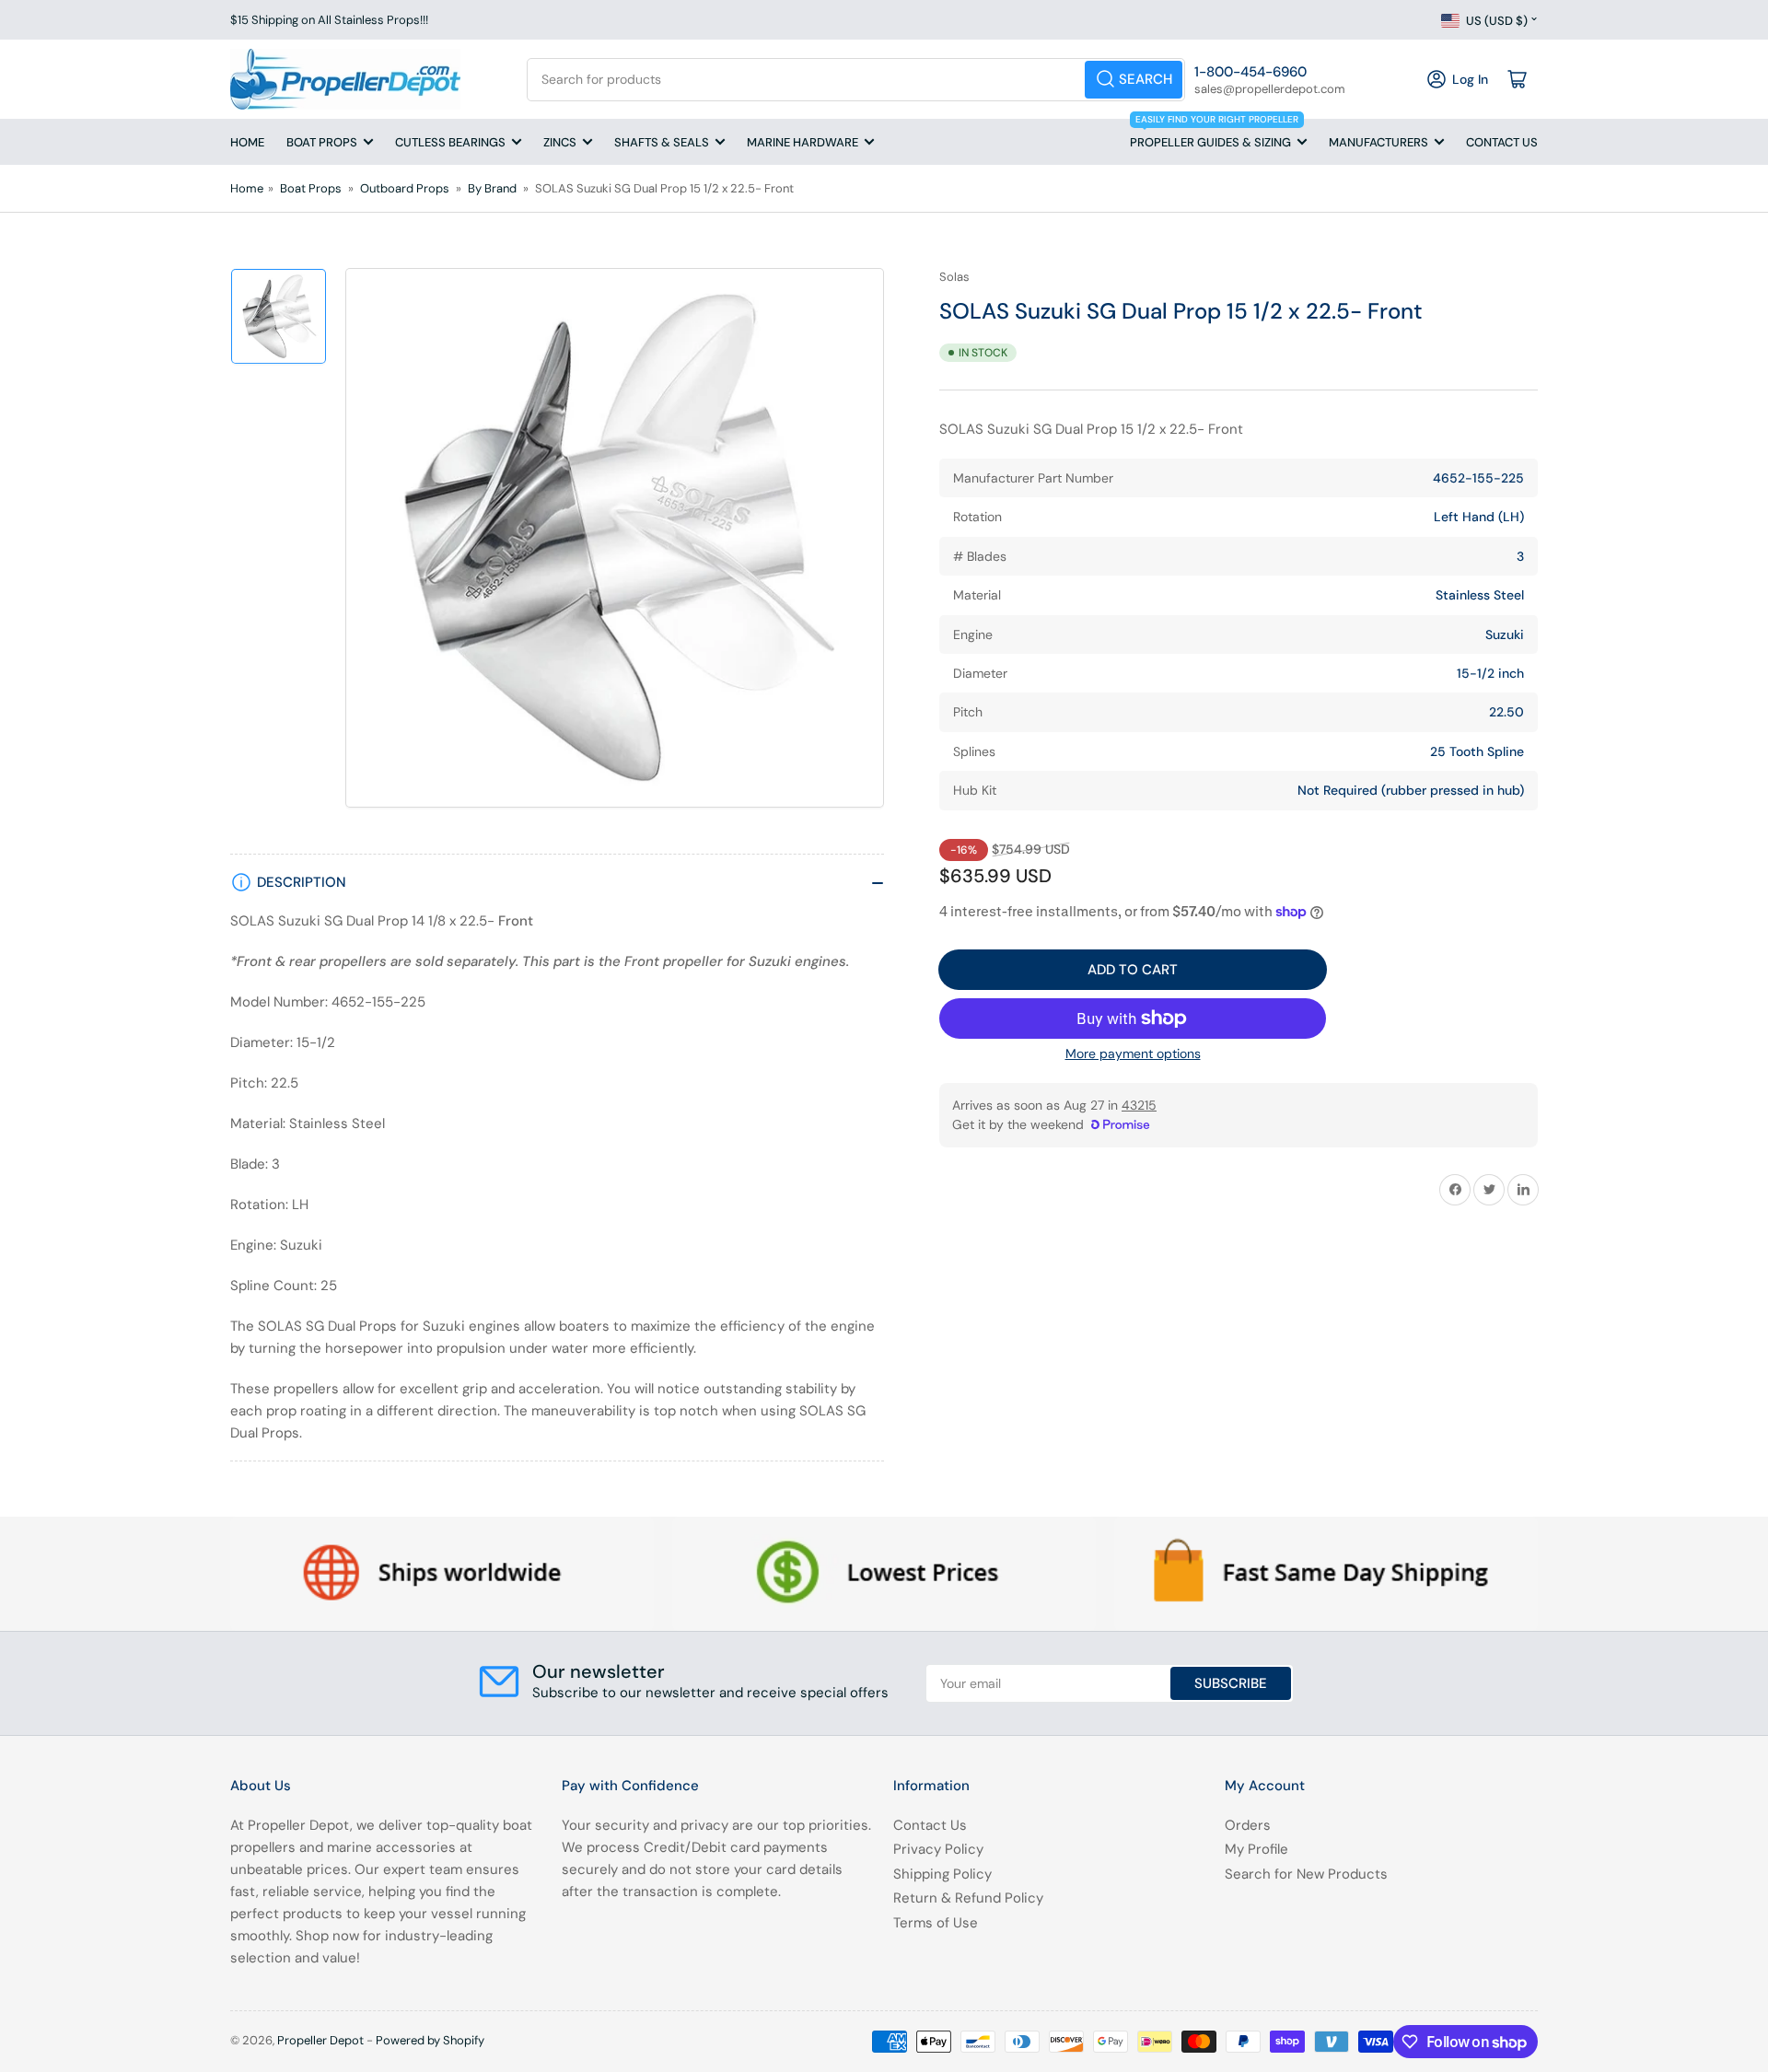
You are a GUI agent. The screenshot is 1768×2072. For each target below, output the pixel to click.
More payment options (1133, 1053)
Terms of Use (936, 1923)
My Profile (1256, 1849)
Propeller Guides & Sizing (1214, 134)
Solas (954, 277)
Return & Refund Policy (968, 1898)
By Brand (492, 188)
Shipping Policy (942, 1874)
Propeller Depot (320, 2040)
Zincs (560, 142)
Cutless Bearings (450, 142)
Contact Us (1502, 142)
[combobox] (856, 80)
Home (247, 142)
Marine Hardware (803, 142)
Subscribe (1231, 1683)
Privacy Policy (938, 1849)
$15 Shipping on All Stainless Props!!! (329, 20)
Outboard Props (405, 188)
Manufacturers (1378, 142)
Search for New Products (1306, 1874)
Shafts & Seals (662, 142)
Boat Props (322, 142)
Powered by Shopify (430, 2040)
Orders (1248, 1825)
